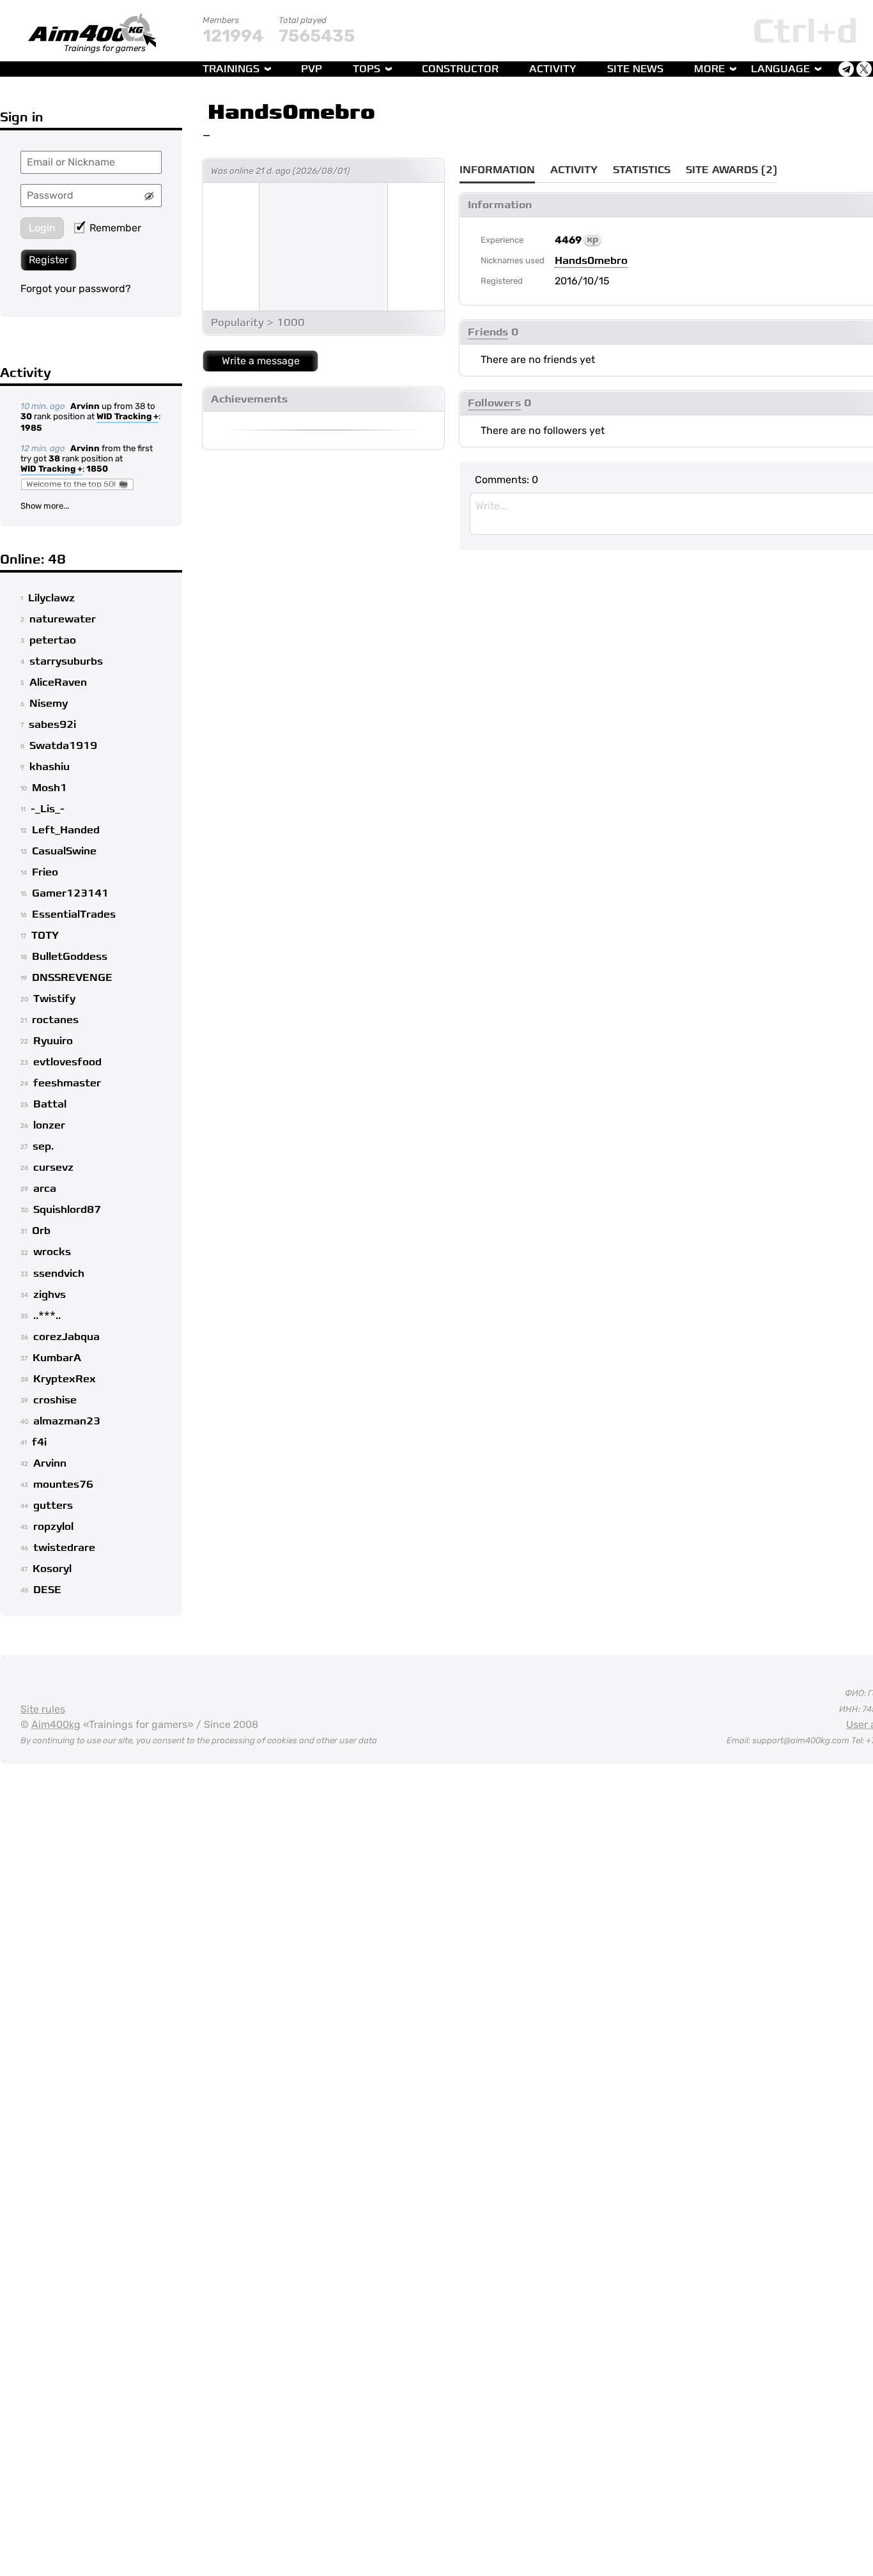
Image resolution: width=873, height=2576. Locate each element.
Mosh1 (50, 788)
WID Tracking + (127, 416)
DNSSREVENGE (72, 978)
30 (26, 416)
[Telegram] (846, 69)
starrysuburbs (66, 661)
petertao (53, 640)
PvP (312, 69)
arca (45, 1189)
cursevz (53, 1168)
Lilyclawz (51, 598)
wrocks (52, 1252)
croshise (55, 1400)
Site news (635, 69)
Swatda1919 (63, 746)
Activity (553, 69)
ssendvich (59, 1274)
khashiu (50, 767)
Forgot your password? (76, 289)
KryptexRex (65, 1379)
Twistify (54, 999)
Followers (494, 403)
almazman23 (67, 1421)
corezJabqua (66, 1337)
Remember (115, 228)
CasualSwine (64, 851)
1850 (97, 469)
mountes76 (63, 1485)
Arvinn (85, 406)
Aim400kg (56, 1724)
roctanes (55, 1020)
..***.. (47, 1316)
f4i (39, 1442)
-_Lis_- (48, 809)
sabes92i (52, 725)
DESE (47, 1590)
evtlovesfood (67, 1062)
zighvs (50, 1295)
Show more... (45, 506)
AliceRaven (58, 683)
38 (54, 459)
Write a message (261, 361)
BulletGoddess (70, 957)
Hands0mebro (291, 112)
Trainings (231, 69)
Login (42, 228)
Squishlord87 (67, 1210)
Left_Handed (66, 830)
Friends (488, 332)
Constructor (460, 69)
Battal (50, 1104)
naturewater (63, 619)
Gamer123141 (70, 893)
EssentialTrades (74, 914)
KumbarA (57, 1358)
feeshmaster (67, 1083)
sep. (43, 1146)
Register (49, 260)
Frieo (45, 872)
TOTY (45, 936)
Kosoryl (52, 1569)
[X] (864, 69)
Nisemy (49, 704)
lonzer (49, 1125)
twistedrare (64, 1548)
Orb (41, 1231)
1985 (31, 428)
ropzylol (53, 1527)
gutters (53, 1506)
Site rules (43, 1709)
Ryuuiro (53, 1041)
